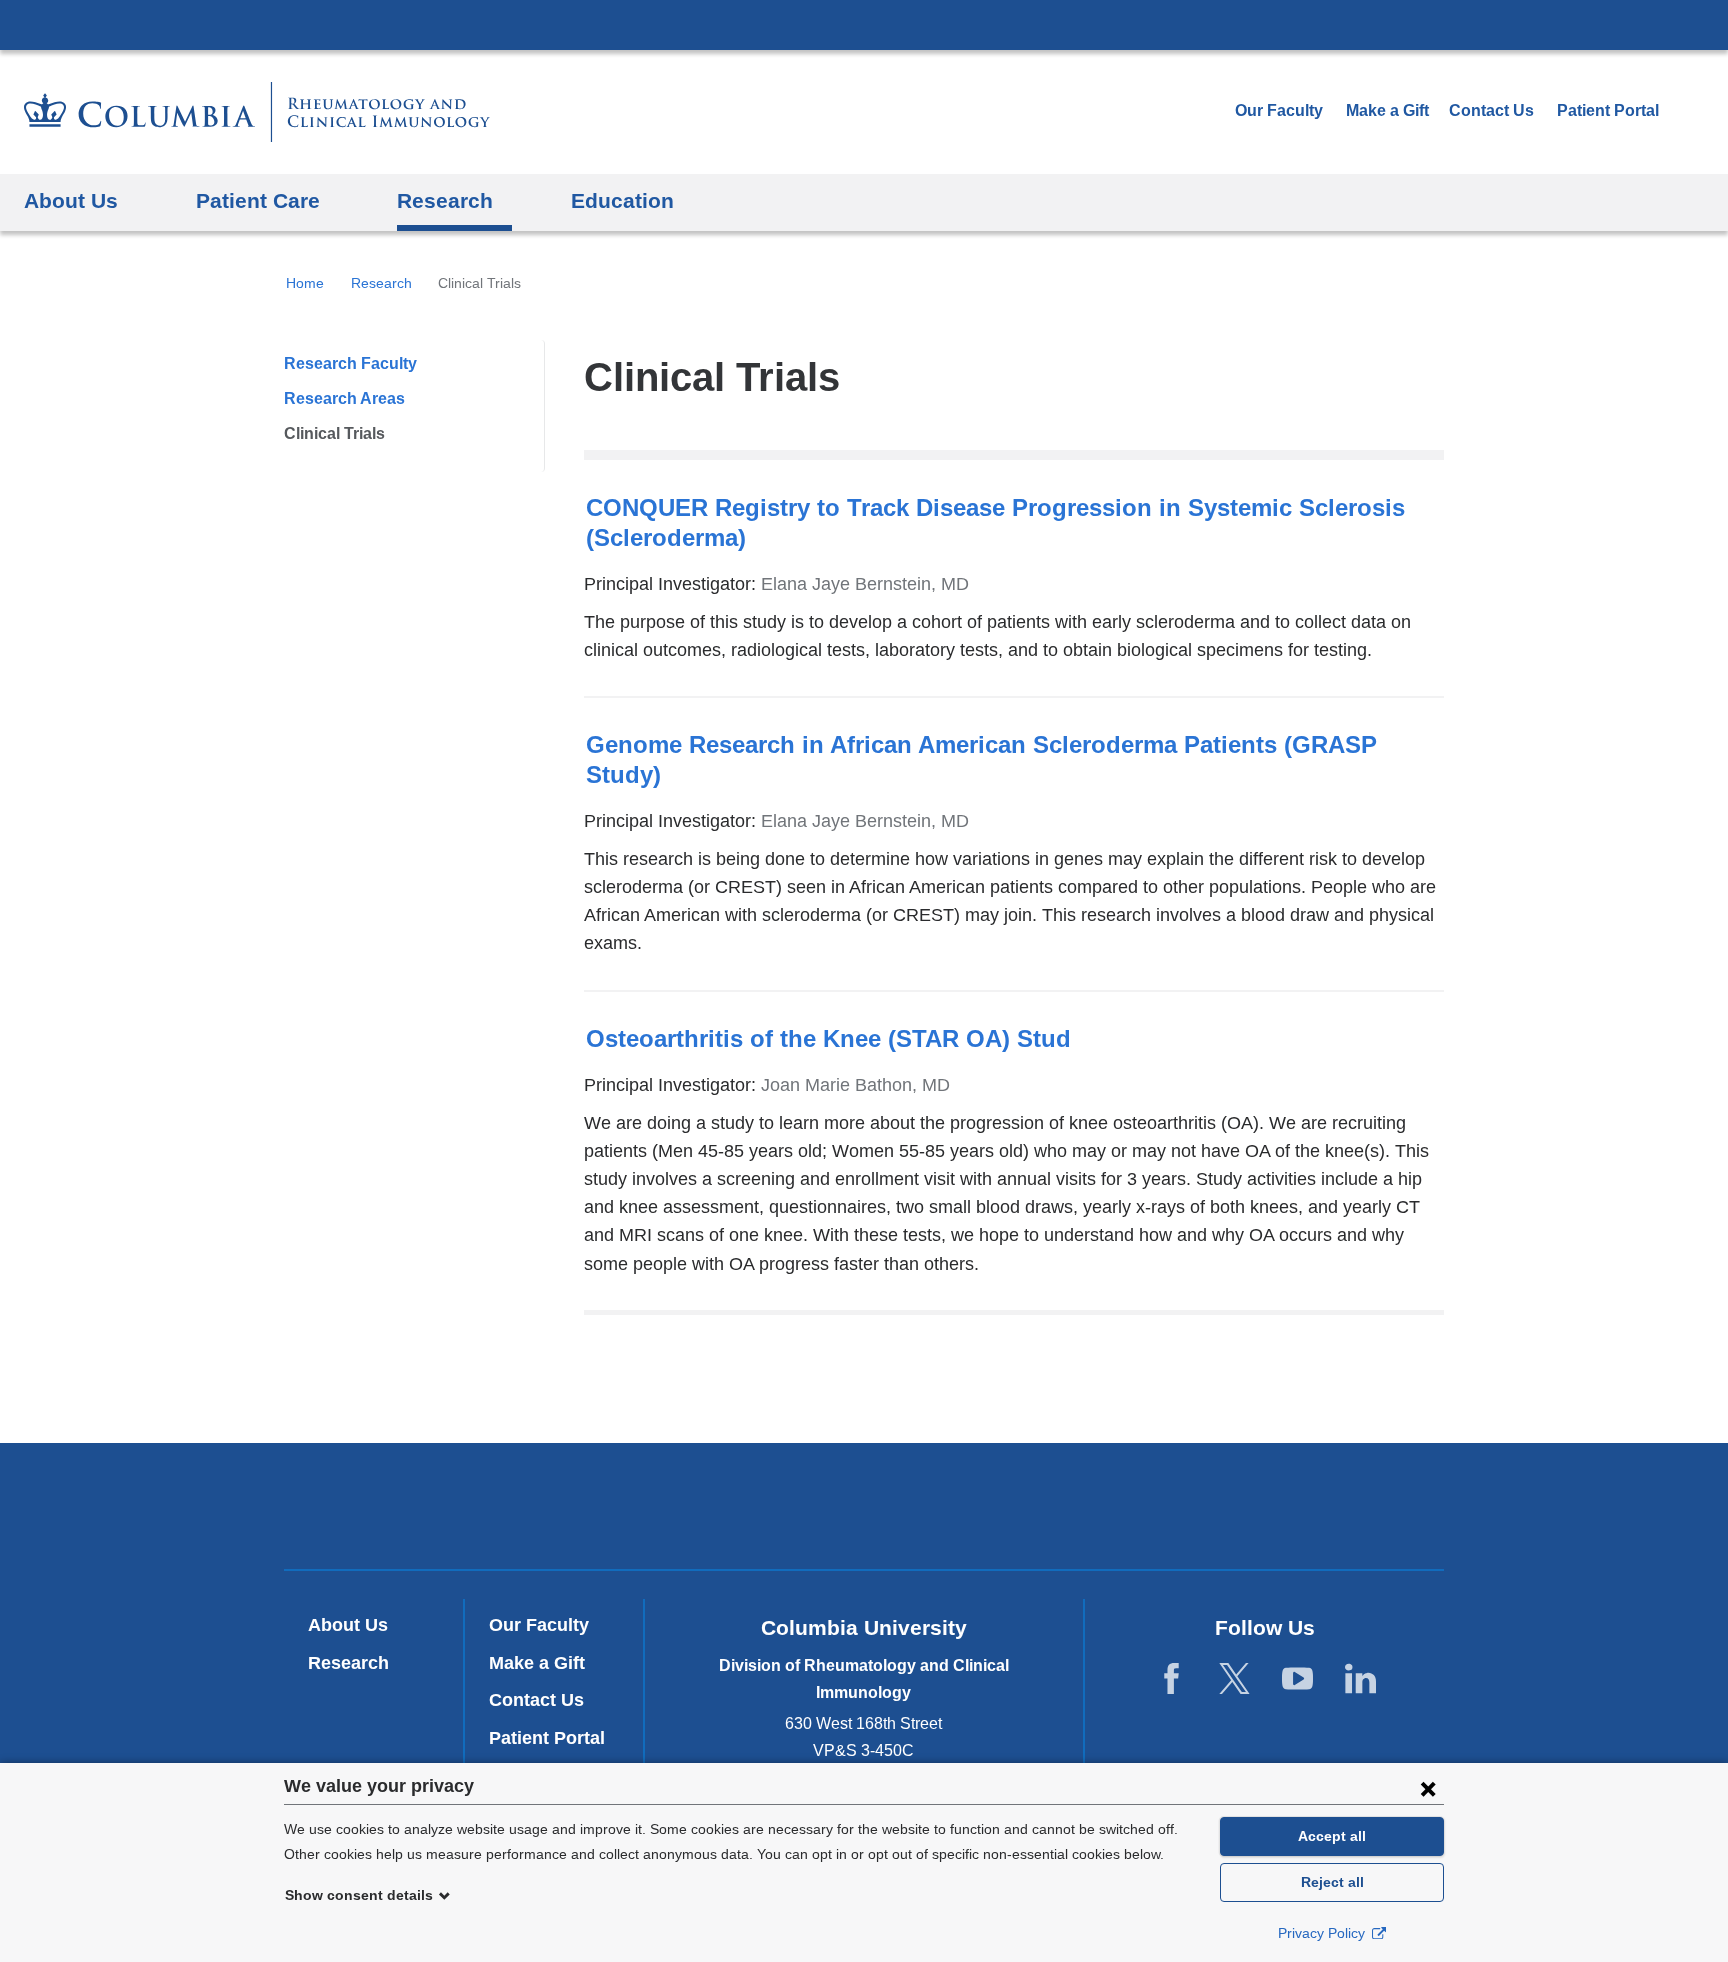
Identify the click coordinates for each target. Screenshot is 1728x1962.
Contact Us (536, 1700)
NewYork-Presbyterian (864, 1510)
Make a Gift (1387, 110)
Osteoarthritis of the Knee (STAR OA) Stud (828, 1038)
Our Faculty (1279, 110)
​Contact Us (1491, 110)
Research (381, 283)
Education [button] (622, 200)
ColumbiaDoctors (1152, 1505)
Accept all (1332, 1836)
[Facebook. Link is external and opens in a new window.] (1171, 1678)
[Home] (257, 112)
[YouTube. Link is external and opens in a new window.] (1297, 1678)
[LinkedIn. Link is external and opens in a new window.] (1360, 1678)
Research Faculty (350, 363)
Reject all (1332, 1882)
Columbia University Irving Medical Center (864, 24)
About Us (348, 1625)
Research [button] (445, 200)
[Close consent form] (1428, 1788)
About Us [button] (71, 200)
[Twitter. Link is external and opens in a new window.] (1234, 1678)
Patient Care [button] (258, 200)
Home (305, 283)
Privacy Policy (1323, 1933)
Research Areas (344, 398)
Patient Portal (1608, 110)
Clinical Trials (334, 433)
